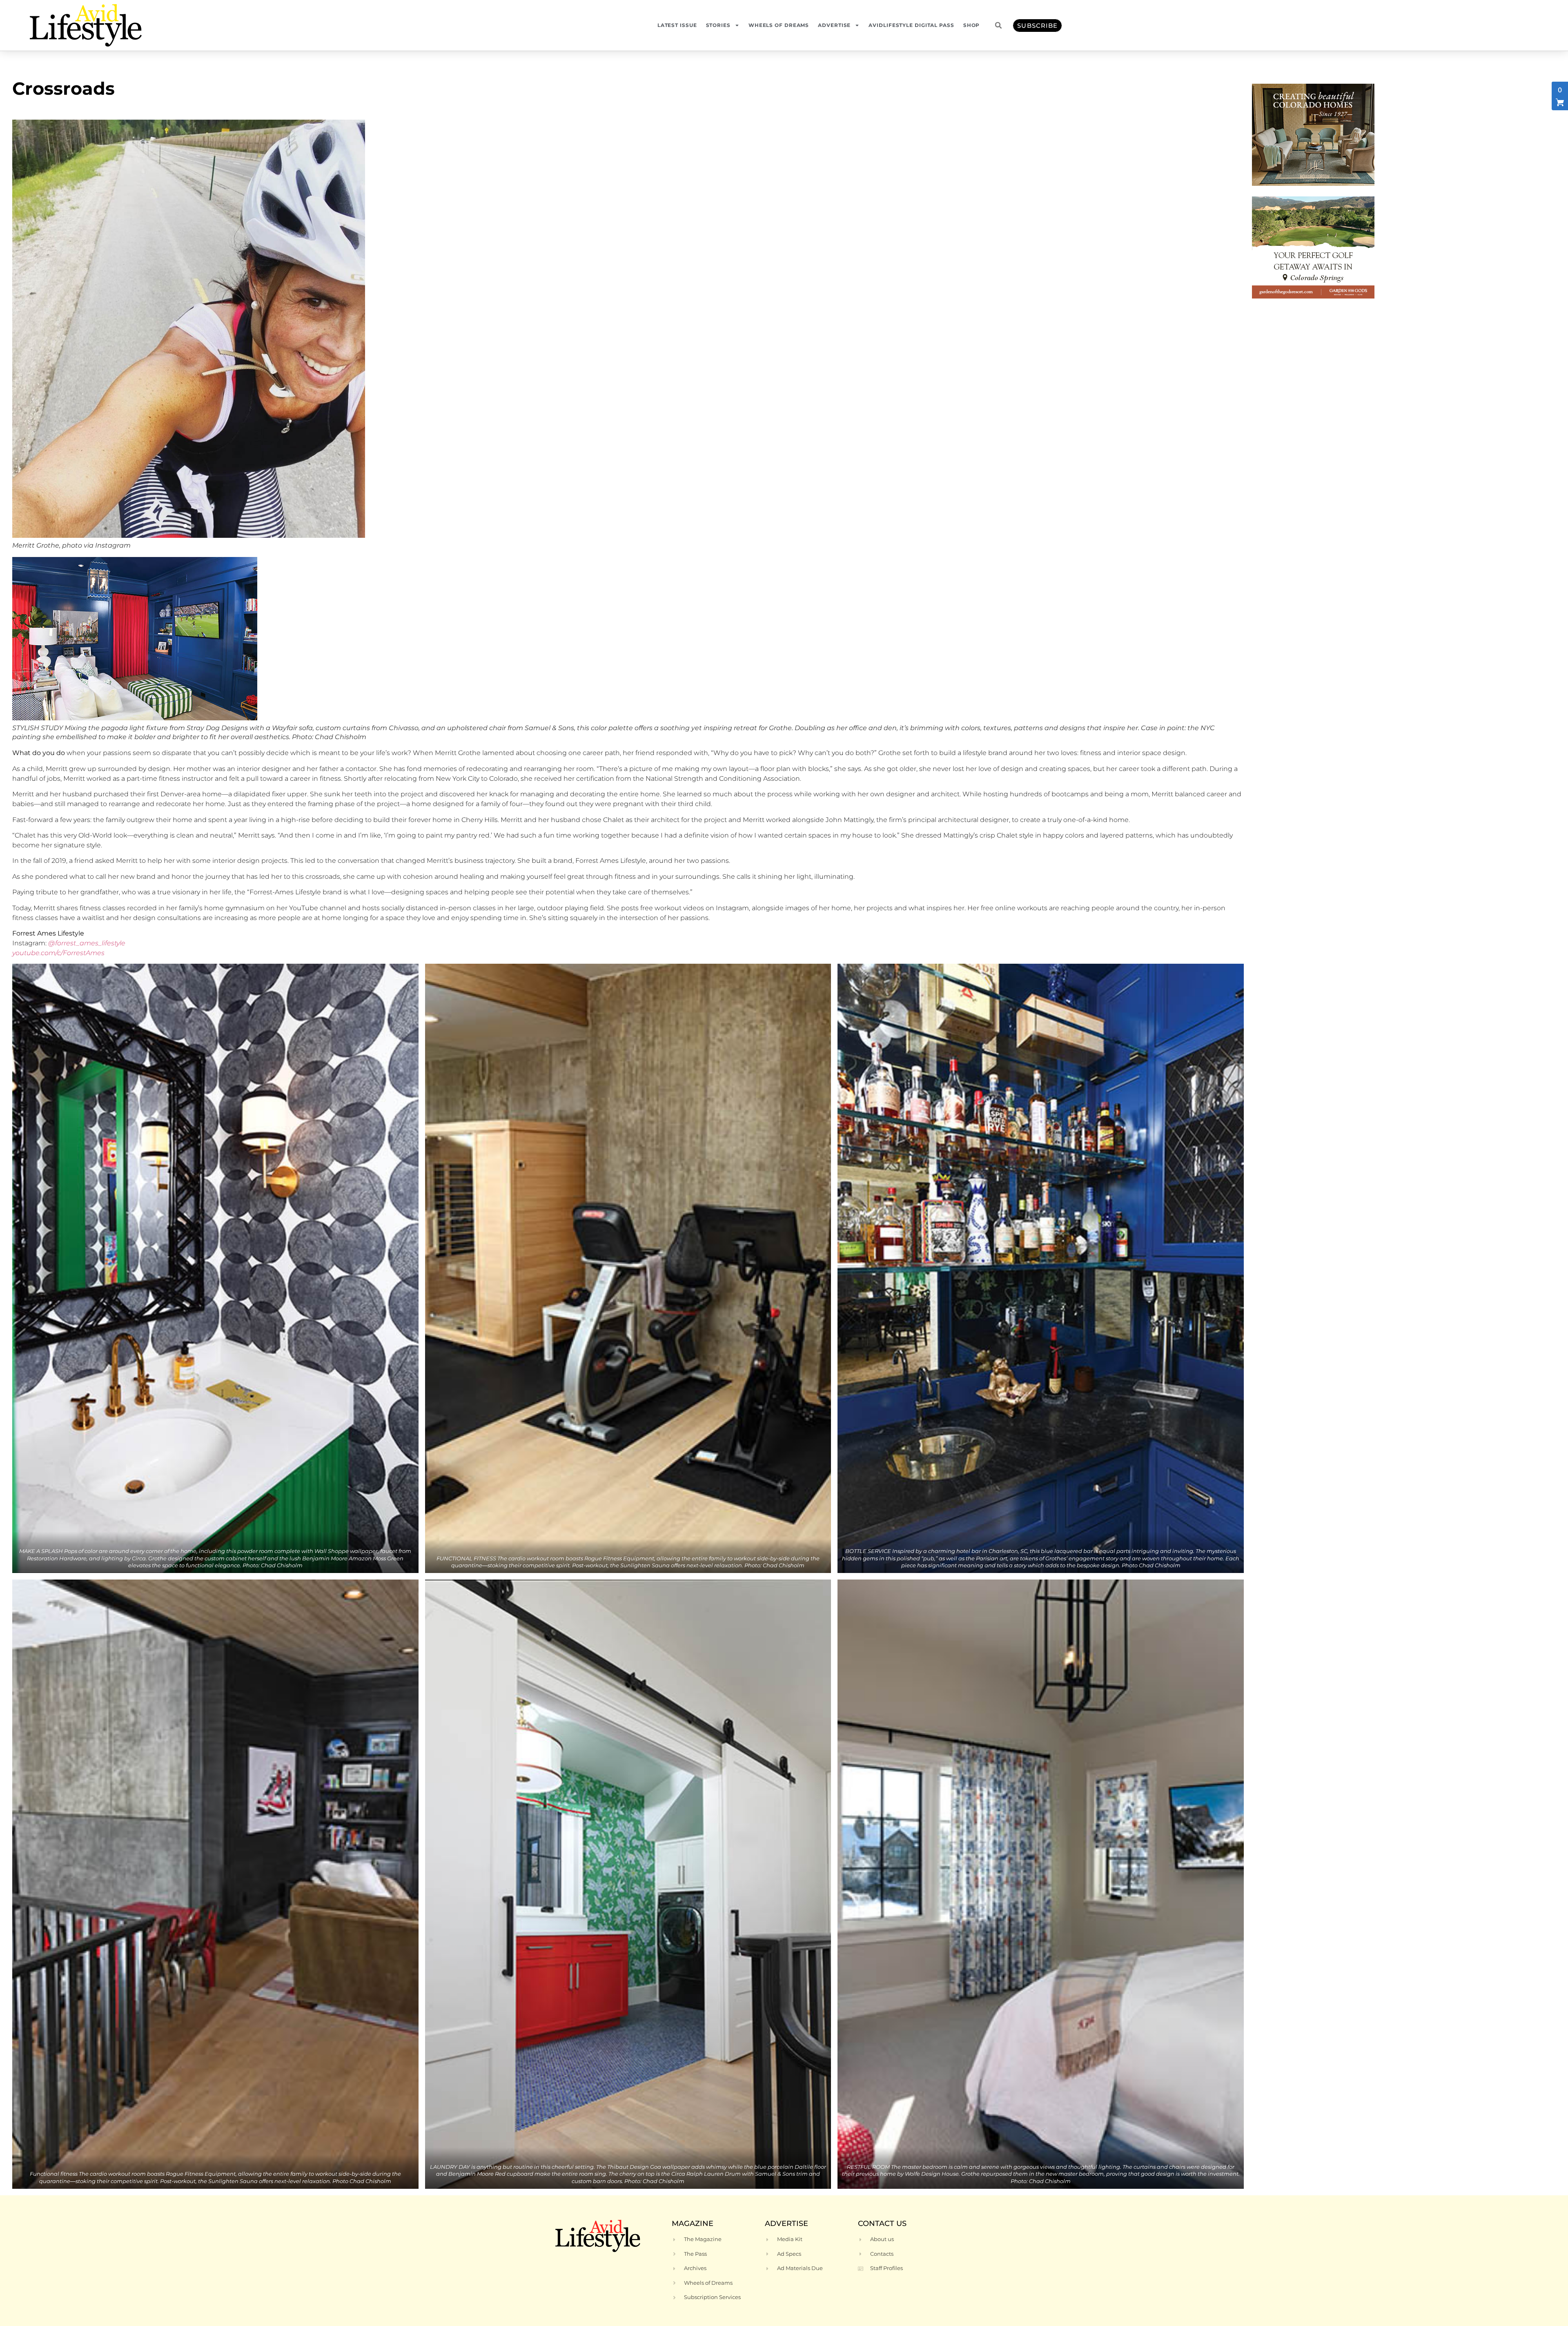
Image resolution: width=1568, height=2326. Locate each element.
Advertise (834, 25)
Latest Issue (677, 25)
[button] (998, 25)
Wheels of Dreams (779, 25)
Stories (718, 25)
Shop (972, 25)
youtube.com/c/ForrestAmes (58, 953)
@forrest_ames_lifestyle (88, 943)
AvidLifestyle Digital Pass (911, 25)
